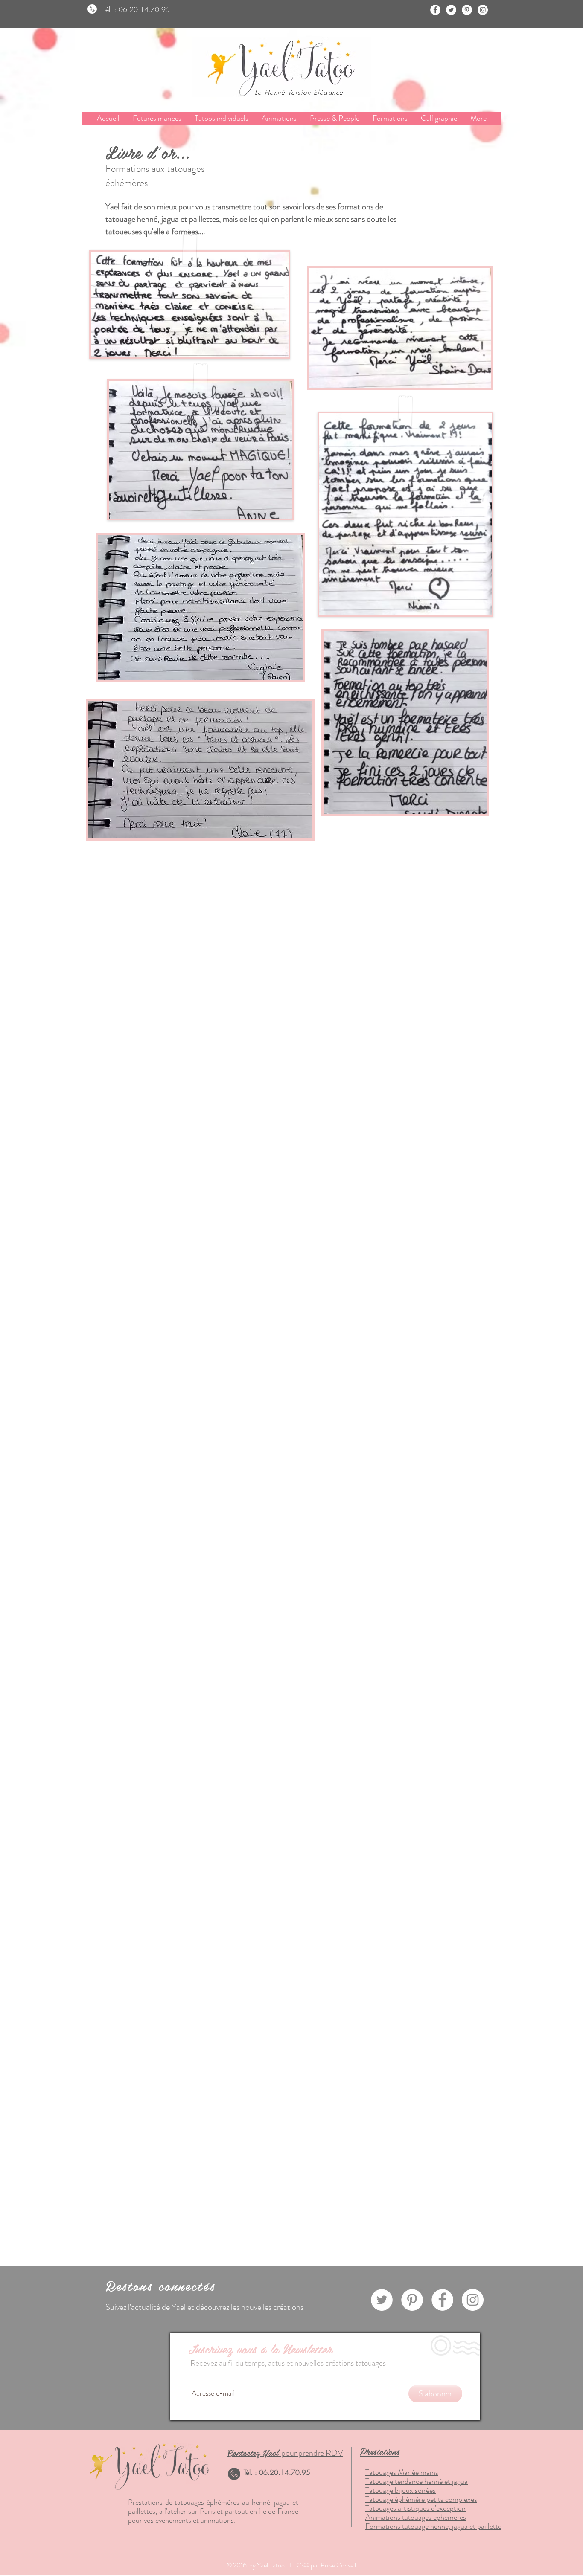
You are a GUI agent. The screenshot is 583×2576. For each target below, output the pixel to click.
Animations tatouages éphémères (416, 2517)
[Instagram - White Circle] (483, 10)
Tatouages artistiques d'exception (415, 2508)
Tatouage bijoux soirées (401, 2490)
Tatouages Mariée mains (402, 2472)
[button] (390, 118)
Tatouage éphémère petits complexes (421, 2499)
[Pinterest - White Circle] (467, 10)
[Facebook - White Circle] (435, 10)
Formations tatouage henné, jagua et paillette (433, 2526)
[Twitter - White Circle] (451, 10)
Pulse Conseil (338, 2565)
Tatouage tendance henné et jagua (417, 2481)
